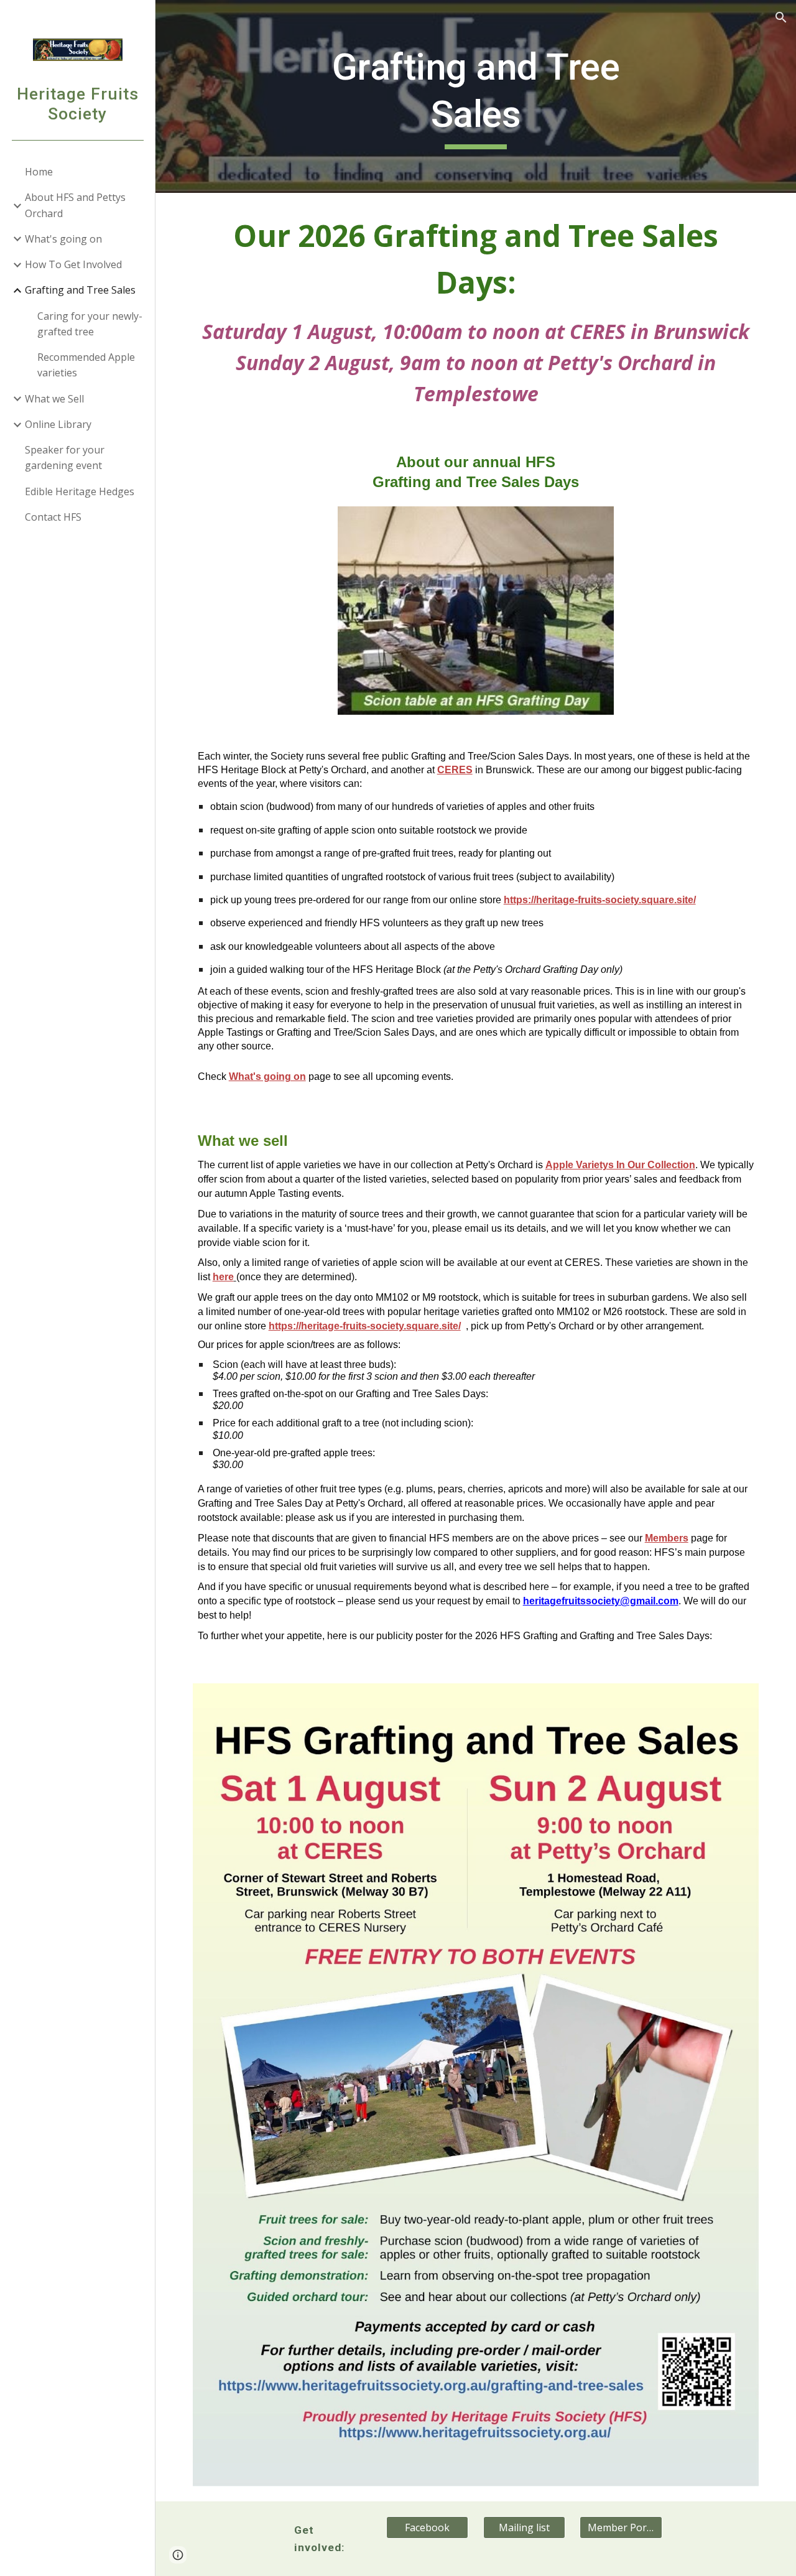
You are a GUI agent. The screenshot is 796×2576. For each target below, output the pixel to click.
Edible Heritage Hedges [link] (80, 491)
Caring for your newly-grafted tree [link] (90, 324)
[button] (781, 17)
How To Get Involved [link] (73, 264)
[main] (475, 96)
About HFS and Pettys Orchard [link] (75, 205)
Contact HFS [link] (53, 517)
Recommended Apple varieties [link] (86, 365)
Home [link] (39, 172)
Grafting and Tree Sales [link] (80, 290)
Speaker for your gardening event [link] (65, 458)
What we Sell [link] (54, 399)
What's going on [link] (63, 239)
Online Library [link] (58, 424)
